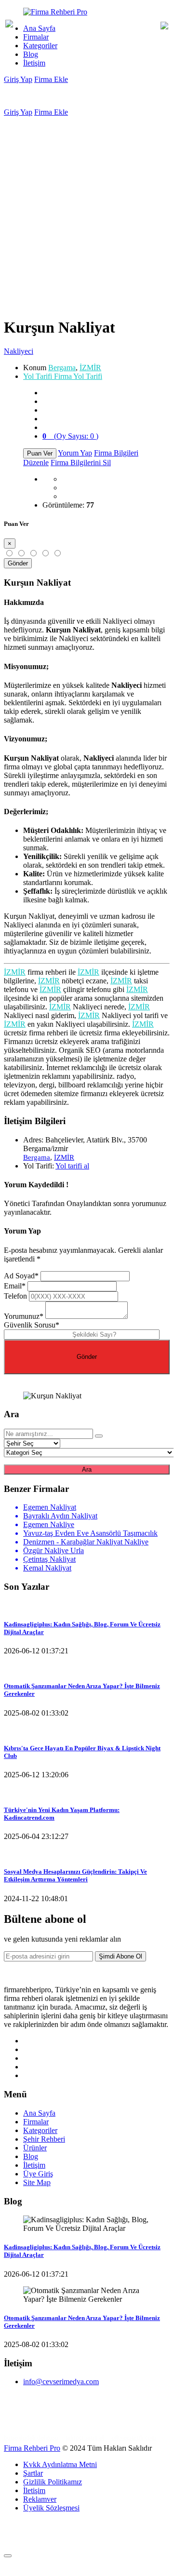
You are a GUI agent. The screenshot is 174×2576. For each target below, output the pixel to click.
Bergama (62, 368)
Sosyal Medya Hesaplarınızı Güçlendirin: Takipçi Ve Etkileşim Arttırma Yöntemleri (75, 1875)
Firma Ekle (51, 79)
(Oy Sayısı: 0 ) (70, 436)
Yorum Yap (75, 453)
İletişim (34, 63)
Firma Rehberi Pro (32, 2448)
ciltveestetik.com (134, 2437)
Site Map (37, 2182)
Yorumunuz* (24, 1316)
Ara (87, 1469)
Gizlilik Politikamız (53, 2482)
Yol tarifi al (72, 1166)
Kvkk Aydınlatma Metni (60, 2464)
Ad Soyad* (21, 1276)
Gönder (18, 563)
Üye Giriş (38, 2174)
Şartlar (33, 2473)
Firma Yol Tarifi (63, 376)
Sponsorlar (21, 2422)
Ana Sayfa (39, 28)
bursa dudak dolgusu (31, 2437)
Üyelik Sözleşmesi (51, 2508)
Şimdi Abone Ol (120, 1956)
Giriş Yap (18, 79)
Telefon (15, 1296)
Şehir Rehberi (44, 2139)
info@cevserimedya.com (61, 2381)
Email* (15, 1286)
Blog (31, 54)
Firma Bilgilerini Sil (81, 463)
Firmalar (36, 37)
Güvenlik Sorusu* (32, 1325)
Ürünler (35, 2148)
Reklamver (40, 2499)
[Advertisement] (87, 208)
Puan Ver (40, 453)
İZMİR (90, 368)
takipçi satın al (85, 2437)
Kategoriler (40, 46)
